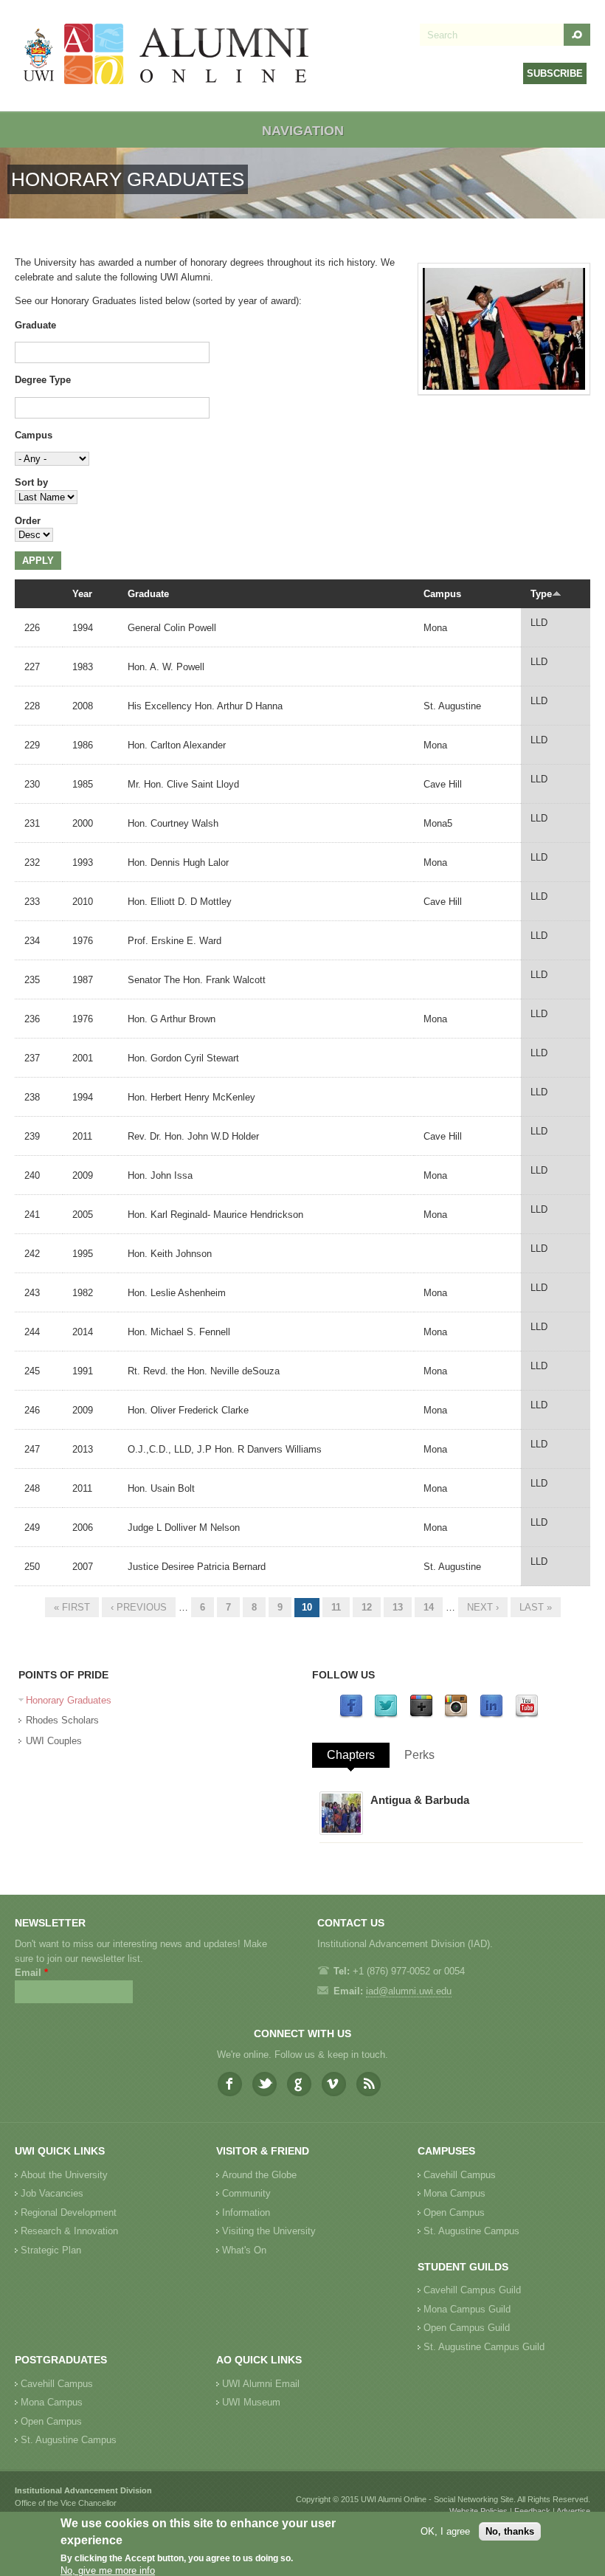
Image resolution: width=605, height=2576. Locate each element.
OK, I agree (445, 2531)
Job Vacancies (52, 2193)
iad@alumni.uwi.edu (409, 1991)
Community (246, 2193)
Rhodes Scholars (62, 1720)
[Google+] (421, 1715)
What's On (244, 2250)
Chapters (351, 1755)
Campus (34, 435)
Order (28, 521)
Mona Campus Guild (467, 2309)
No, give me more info (108, 2570)
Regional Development (69, 2212)
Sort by (31, 482)
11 (336, 1607)
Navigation (303, 131)
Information (246, 2212)
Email (31, 1973)
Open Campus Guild (467, 2328)
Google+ (299, 2084)
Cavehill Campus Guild (472, 2290)
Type (541, 594)
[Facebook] (351, 1715)
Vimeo (334, 2084)
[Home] (167, 56)
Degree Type (43, 380)
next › (483, 1607)
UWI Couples (54, 1741)
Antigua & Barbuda (420, 1800)
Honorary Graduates (69, 1700)
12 (367, 1607)
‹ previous (139, 1607)
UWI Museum (251, 2402)
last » (536, 1607)
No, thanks (510, 2531)
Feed (369, 2084)
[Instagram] (456, 1715)
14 (429, 1607)
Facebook (230, 2084)
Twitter (265, 2084)
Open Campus (454, 2212)
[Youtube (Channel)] (527, 1715)
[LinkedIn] (491, 1715)
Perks (419, 1755)
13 (398, 1607)
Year (82, 594)
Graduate (35, 325)
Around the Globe (259, 2175)
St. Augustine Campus (471, 2231)
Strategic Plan (51, 2250)
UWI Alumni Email (261, 2384)
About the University (64, 2175)
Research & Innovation (69, 2231)
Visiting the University (269, 2231)
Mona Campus (454, 2193)
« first (72, 1607)
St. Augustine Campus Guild (484, 2347)
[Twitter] (386, 1715)
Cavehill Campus (460, 2175)
